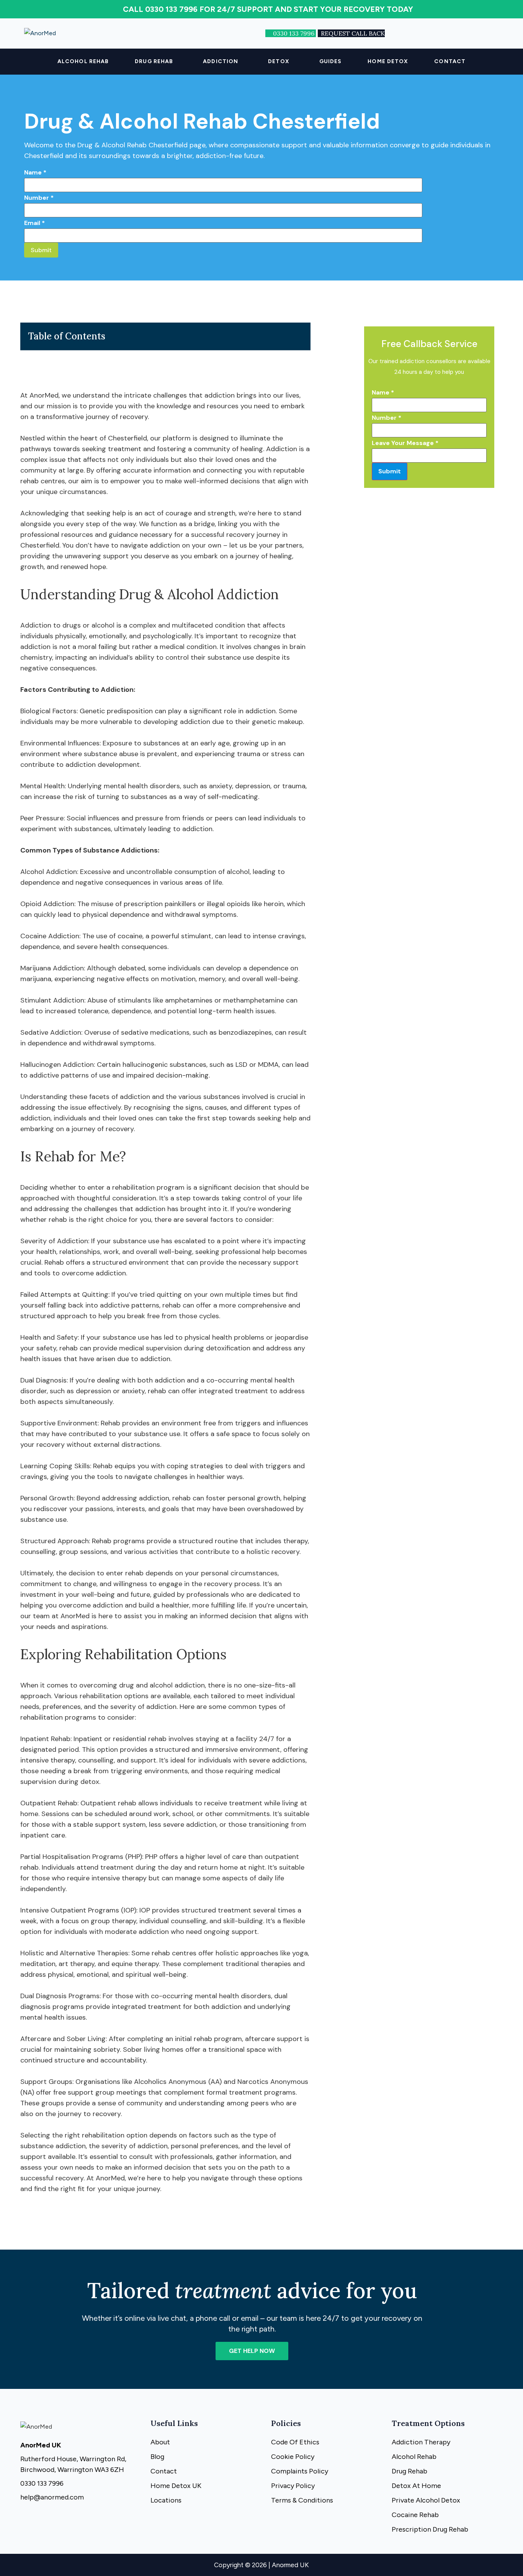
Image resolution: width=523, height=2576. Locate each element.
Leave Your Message (405, 443)
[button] (156, 62)
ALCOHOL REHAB (83, 61)
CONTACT (450, 61)
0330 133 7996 (294, 33)
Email (34, 223)
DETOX (279, 61)
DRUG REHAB (154, 61)
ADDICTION (221, 61)
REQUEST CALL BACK (353, 33)
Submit (41, 250)
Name (35, 172)
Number (39, 198)
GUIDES (331, 61)
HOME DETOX (388, 61)
